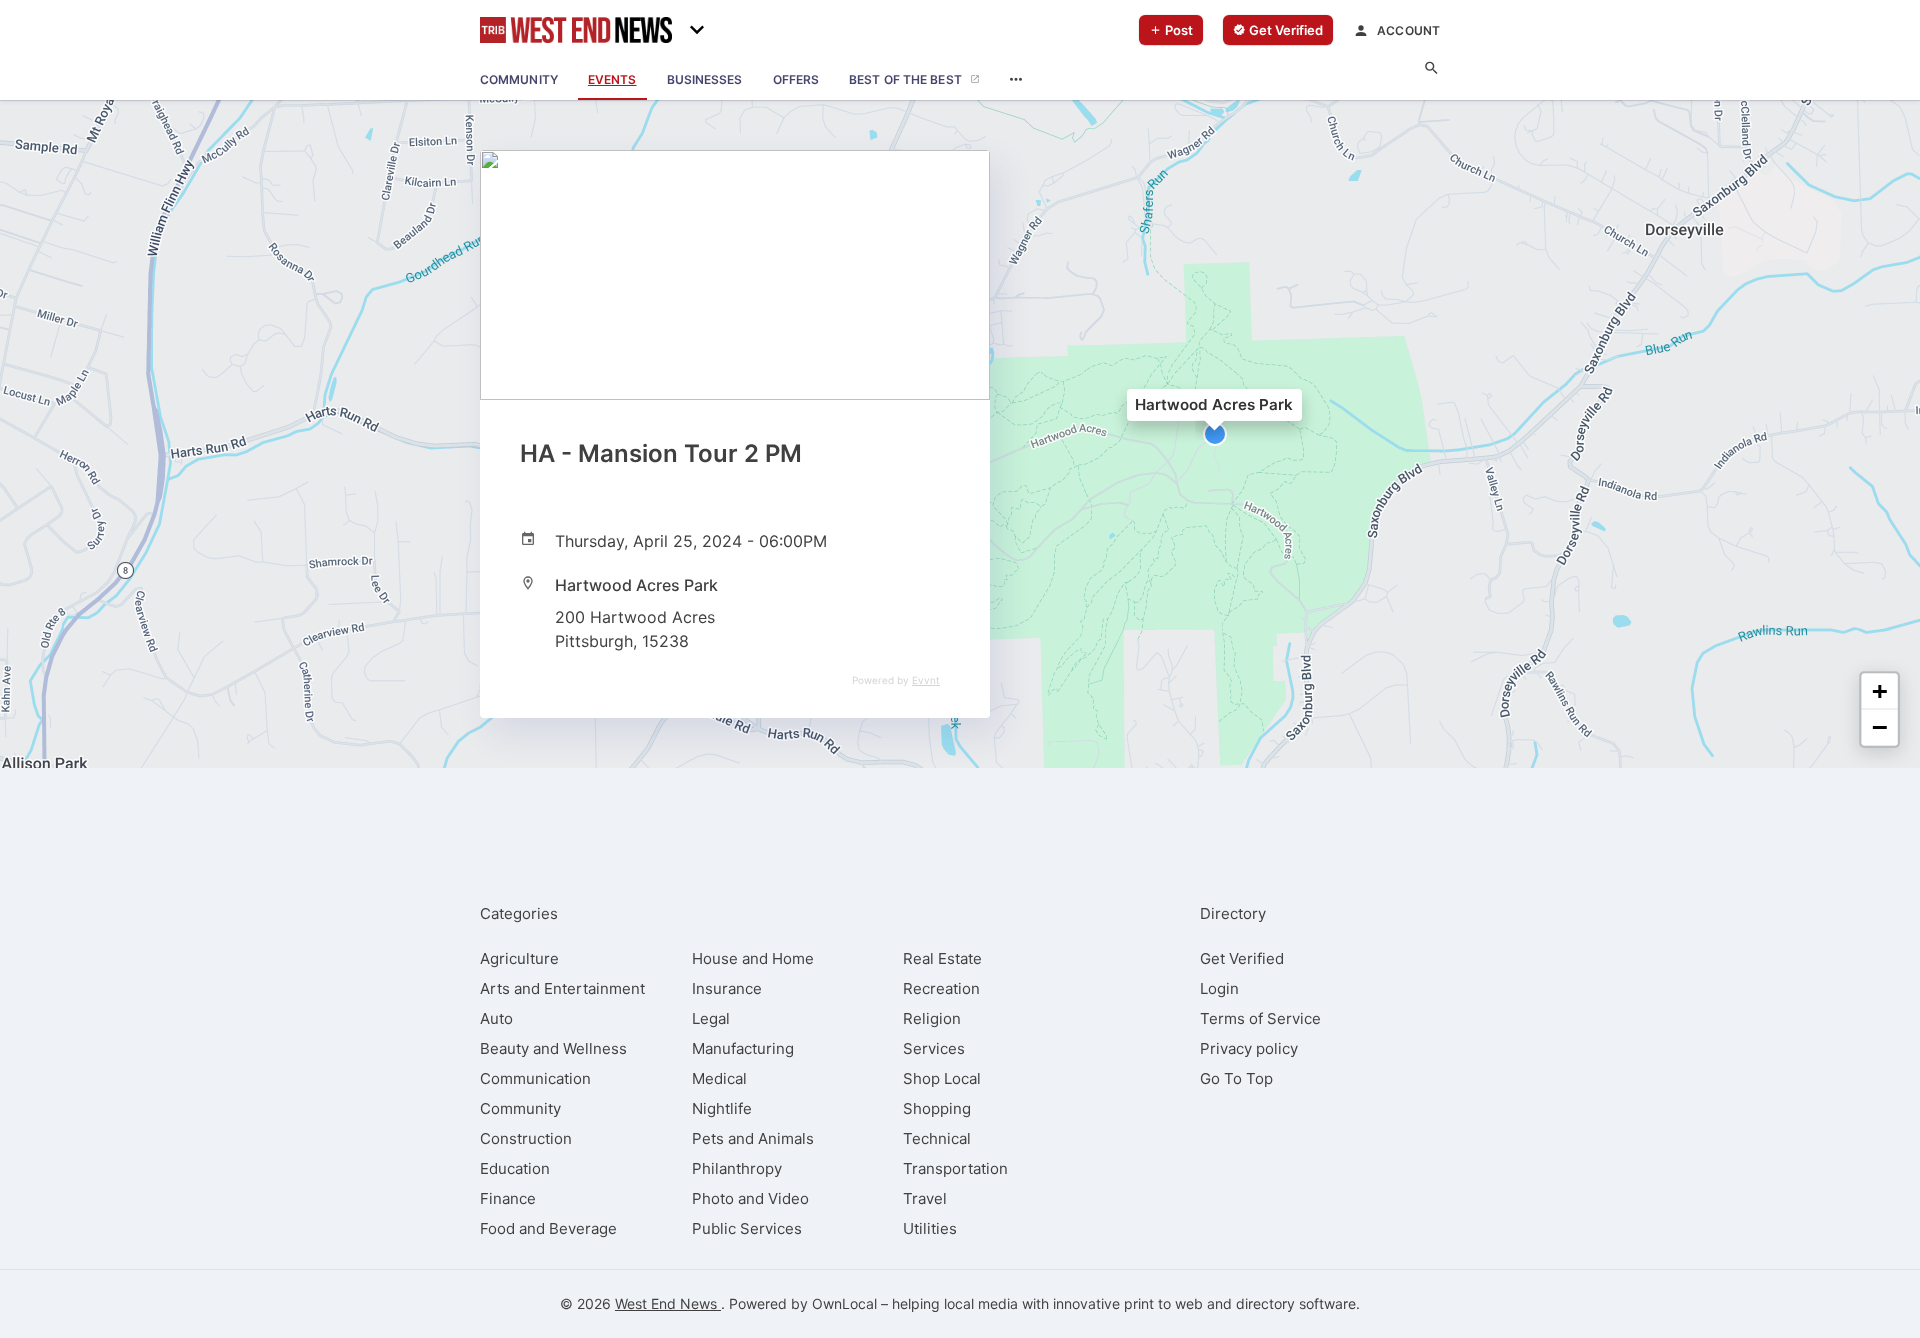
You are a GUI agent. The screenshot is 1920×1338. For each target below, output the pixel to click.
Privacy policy (1249, 1048)
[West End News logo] (576, 30)
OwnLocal (844, 1303)
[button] (1215, 434)
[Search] (1431, 68)
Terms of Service (1260, 1018)
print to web (1163, 1303)
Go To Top (1236, 1078)
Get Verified (1242, 958)
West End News (668, 1303)
